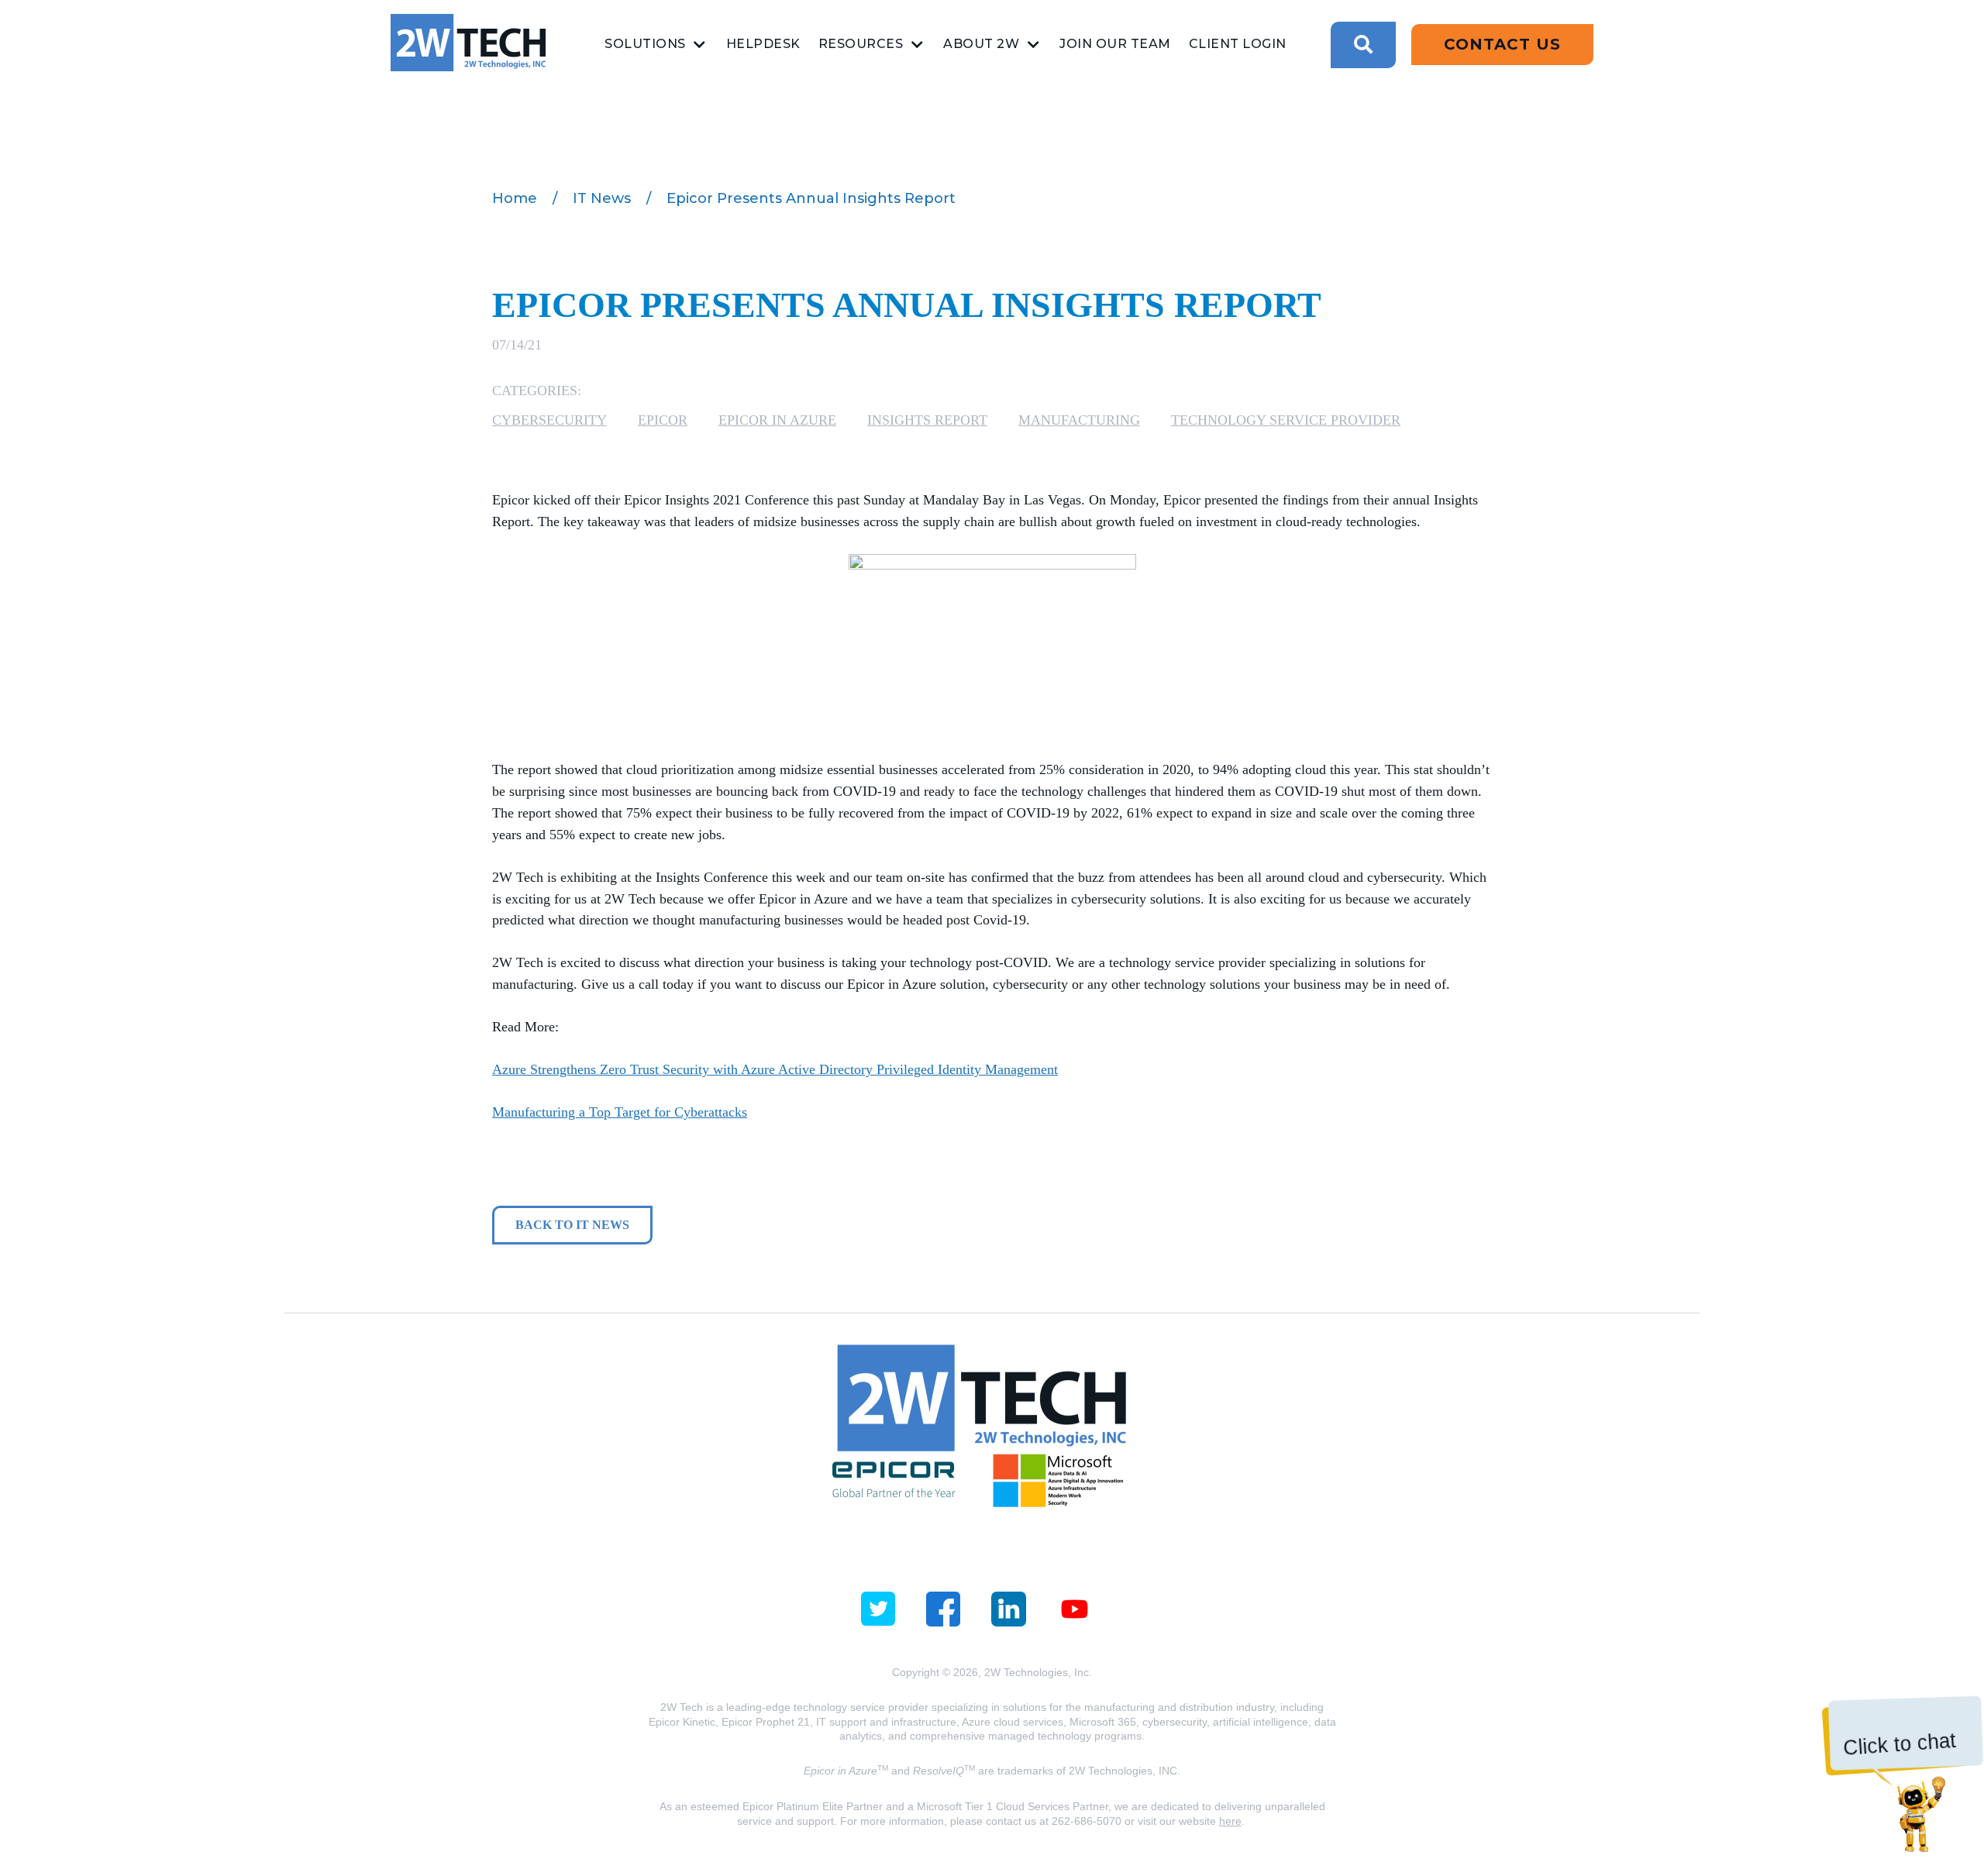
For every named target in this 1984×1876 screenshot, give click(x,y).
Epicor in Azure (777, 420)
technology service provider (1286, 420)
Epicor (663, 420)
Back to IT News (572, 1225)
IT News (602, 198)
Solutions (645, 44)
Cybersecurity (549, 420)
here (1230, 1821)
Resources (861, 44)
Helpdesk (763, 44)
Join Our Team (1115, 44)
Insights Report (927, 420)
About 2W (981, 44)
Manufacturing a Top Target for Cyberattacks (620, 1112)
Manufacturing (1079, 420)
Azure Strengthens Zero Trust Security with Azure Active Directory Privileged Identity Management (775, 1069)
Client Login (1238, 44)
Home (515, 198)
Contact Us (1502, 44)
